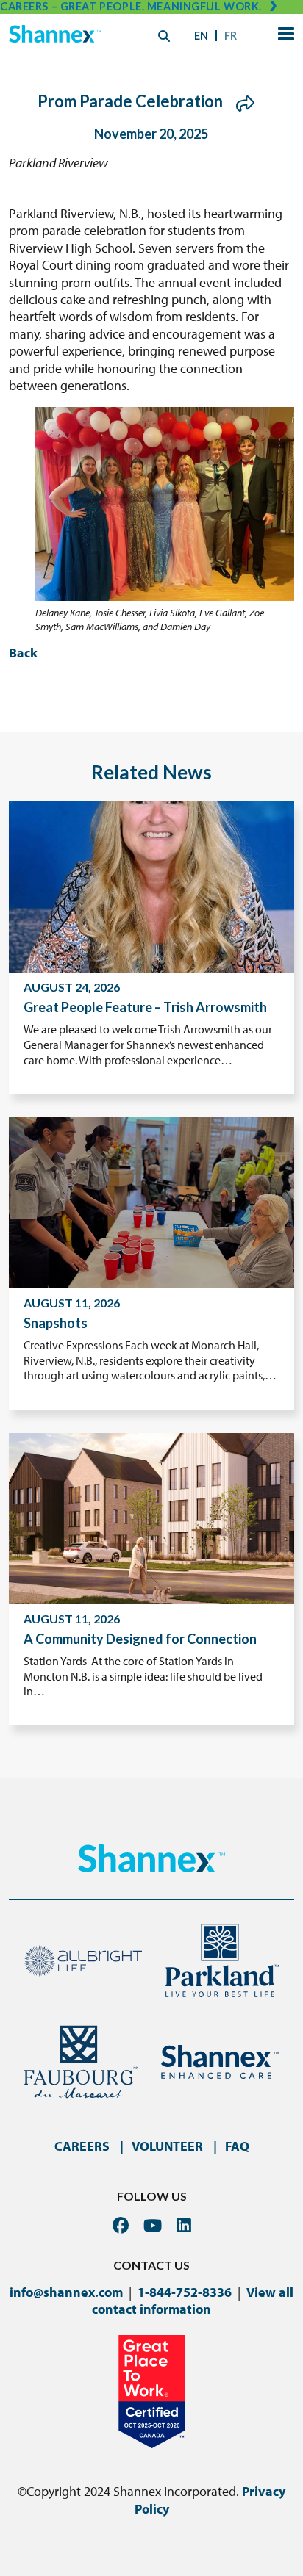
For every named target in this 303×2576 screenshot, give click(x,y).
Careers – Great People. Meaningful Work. (131, 6)
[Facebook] (121, 2225)
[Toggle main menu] (283, 36)
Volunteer (167, 2146)
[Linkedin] (184, 2225)
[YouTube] (153, 2225)
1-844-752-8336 (185, 2292)
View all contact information (193, 2301)
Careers (82, 2146)
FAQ (237, 2146)
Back (23, 653)
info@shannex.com (66, 2292)
